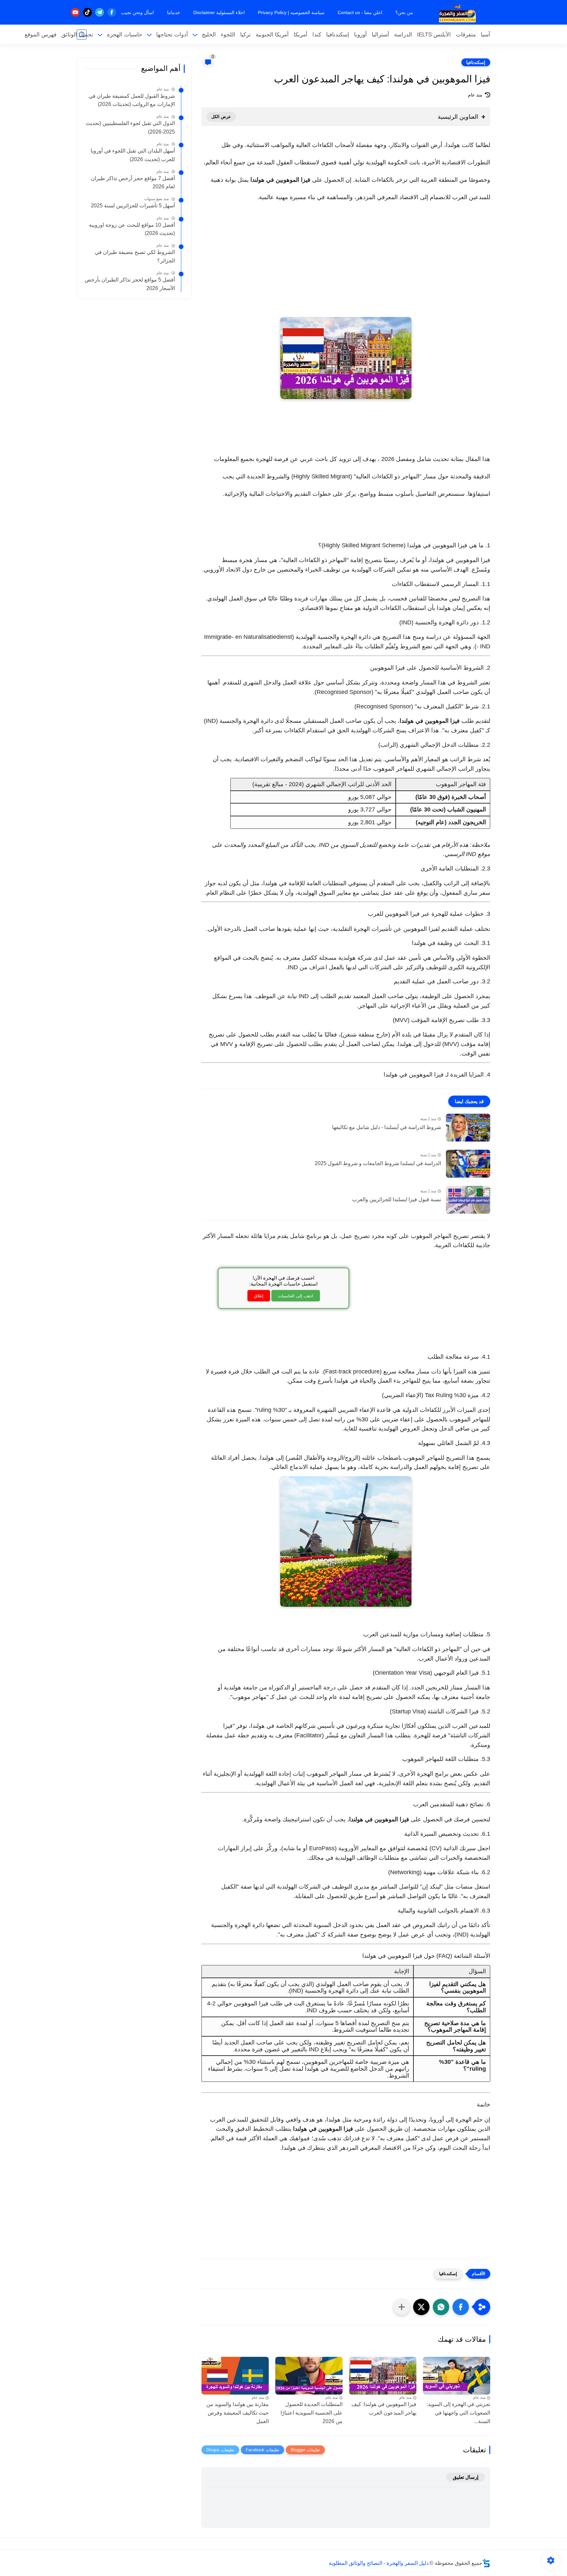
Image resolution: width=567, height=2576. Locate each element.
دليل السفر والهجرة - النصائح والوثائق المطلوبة (379, 2563)
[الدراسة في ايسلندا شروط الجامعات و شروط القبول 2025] (468, 1164)
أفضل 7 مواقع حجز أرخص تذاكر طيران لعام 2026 (133, 183)
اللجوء (228, 35)
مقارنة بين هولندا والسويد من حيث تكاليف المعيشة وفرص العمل (238, 2413)
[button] (461, 2307)
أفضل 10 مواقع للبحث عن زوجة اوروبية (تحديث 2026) (132, 229)
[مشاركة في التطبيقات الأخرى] (402, 2307)
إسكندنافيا (338, 35)
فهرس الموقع (41, 35)
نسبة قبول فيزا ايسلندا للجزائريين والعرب (397, 1199)
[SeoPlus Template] (486, 2563)
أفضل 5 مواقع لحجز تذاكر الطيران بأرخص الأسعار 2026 (130, 284)
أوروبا (360, 35)
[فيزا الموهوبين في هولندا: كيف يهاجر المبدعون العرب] (383, 2376)
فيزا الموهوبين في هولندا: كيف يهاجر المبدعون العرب (384, 2408)
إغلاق (259, 1296)
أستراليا (380, 35)
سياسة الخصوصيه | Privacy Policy (291, 12)
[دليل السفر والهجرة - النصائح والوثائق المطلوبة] (457, 12)
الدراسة (403, 35)
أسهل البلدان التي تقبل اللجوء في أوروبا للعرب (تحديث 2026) (133, 155)
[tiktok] (87, 12)
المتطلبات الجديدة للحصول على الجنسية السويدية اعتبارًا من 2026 (312, 2413)
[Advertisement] (346, 268)
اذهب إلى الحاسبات (296, 1296)
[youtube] (75, 12)
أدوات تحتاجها (172, 35)
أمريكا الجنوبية (272, 35)
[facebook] (112, 12)
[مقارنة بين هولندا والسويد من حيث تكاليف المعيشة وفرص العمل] (235, 2376)
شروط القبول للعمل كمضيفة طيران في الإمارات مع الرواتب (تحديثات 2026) (132, 100)
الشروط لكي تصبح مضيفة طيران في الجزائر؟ (135, 256)
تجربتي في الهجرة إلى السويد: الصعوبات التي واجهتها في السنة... (458, 2413)
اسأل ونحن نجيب (137, 12)
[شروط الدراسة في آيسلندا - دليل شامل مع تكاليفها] (468, 1128)
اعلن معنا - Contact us (360, 12)
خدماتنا (174, 12)
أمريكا (301, 35)
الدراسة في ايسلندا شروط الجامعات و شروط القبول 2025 (378, 1163)
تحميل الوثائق (77, 35)
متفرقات (466, 35)
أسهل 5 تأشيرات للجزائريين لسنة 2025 (133, 206)
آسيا (485, 35)
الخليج (209, 35)
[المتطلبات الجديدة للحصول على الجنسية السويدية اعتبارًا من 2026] (309, 2376)
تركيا (245, 35)
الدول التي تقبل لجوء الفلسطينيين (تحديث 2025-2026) (130, 127)
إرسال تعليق (466, 2477)
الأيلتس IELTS (434, 35)
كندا (317, 35)
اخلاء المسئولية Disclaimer (219, 12)
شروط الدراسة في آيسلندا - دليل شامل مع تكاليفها (387, 1127)
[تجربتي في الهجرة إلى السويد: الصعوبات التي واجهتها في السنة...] (457, 2376)
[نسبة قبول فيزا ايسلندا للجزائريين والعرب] (468, 1200)
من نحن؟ (404, 12)
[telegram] (100, 12)
